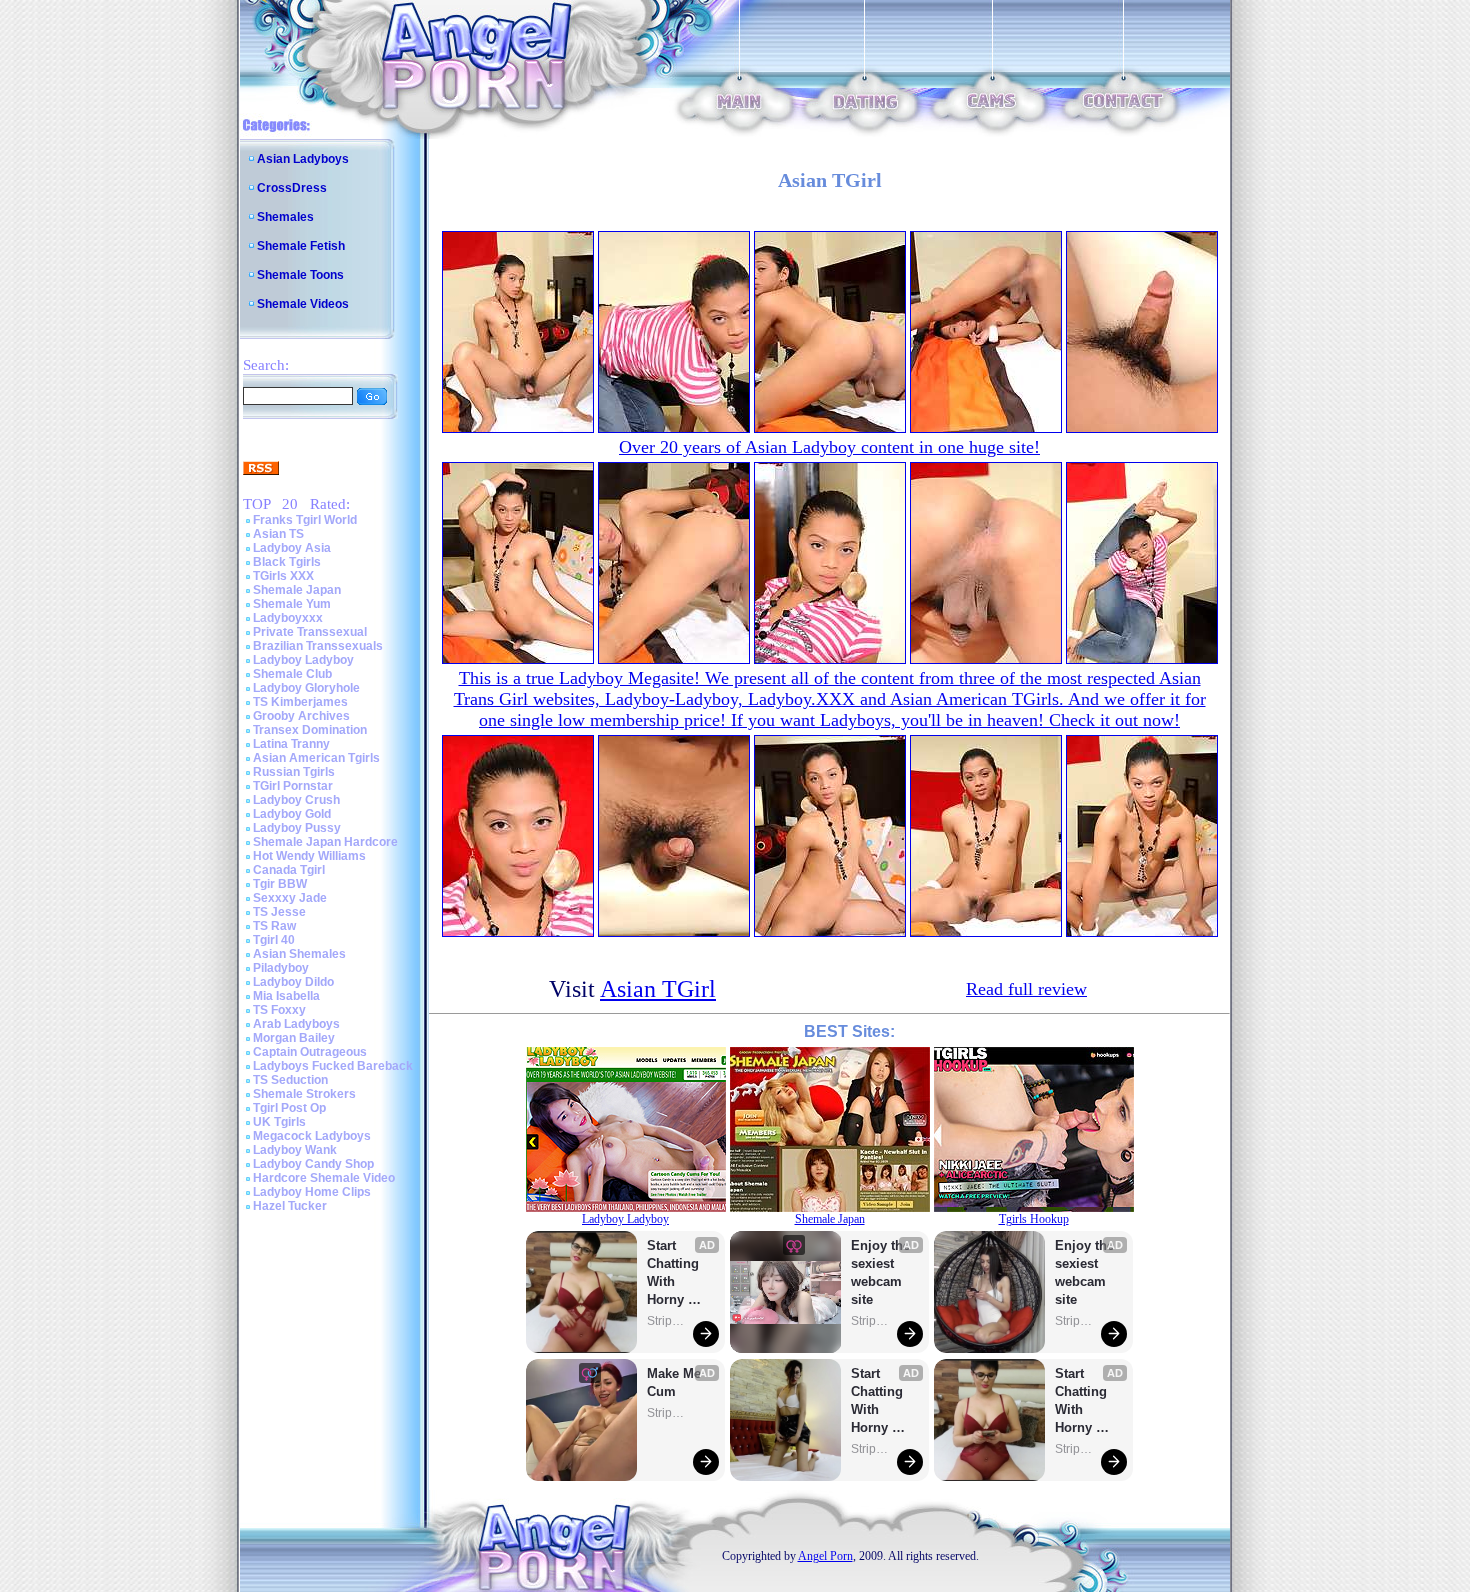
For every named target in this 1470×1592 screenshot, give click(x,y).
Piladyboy (281, 968)
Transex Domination (310, 730)
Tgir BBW (280, 884)
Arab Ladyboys (296, 1024)
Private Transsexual (310, 632)
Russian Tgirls (294, 772)
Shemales (285, 217)
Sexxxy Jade (290, 898)
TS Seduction (290, 1080)
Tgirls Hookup (1034, 1219)
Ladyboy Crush (296, 800)
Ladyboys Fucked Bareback (333, 1066)
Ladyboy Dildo (293, 982)
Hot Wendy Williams (309, 856)
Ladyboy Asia (292, 548)
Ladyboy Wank (295, 1150)
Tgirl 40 (274, 940)
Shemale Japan (297, 590)
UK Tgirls (279, 1122)
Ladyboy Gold (292, 814)
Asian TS (278, 534)
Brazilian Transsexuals (318, 646)
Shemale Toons (300, 275)
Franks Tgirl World (305, 520)
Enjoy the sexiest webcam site (881, 1272)
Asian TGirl (658, 989)
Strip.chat (667, 1321)
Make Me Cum (676, 1382)
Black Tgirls (287, 562)
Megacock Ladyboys (312, 1136)
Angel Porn (825, 1556)
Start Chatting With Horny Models (675, 1273)
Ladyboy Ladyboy (303, 660)
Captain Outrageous (310, 1052)
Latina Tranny (291, 744)
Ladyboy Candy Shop (313, 1164)
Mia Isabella (286, 996)
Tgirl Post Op (289, 1108)
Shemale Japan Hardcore (325, 842)
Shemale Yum (292, 604)
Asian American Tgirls (316, 758)
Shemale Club (292, 674)
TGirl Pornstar (293, 786)
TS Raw (274, 926)
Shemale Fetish (301, 246)
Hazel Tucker (290, 1206)
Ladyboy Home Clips (312, 1192)
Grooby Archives (301, 716)
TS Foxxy (279, 1010)
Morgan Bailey (294, 1038)
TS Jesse (279, 912)
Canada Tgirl (289, 870)
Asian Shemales (299, 954)
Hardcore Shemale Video (324, 1178)
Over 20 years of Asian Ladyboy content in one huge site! (829, 447)
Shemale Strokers (304, 1094)
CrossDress (292, 188)
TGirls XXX (283, 576)
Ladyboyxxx (288, 618)
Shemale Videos (303, 304)
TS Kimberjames (300, 702)
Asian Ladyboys (303, 159)
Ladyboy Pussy (297, 828)
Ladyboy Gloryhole (306, 688)
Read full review (1026, 989)
